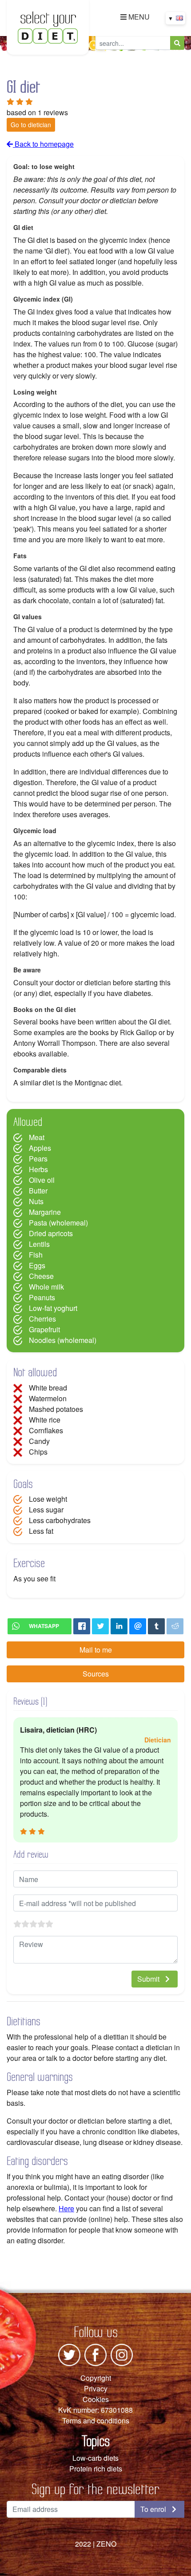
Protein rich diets (96, 2469)
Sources (96, 1674)
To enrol (154, 2509)
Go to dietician (31, 125)
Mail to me (96, 1650)
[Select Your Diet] (48, 26)
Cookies (96, 2399)
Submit (149, 1979)
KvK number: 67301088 (95, 2410)
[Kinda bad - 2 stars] (25, 1924)
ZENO (106, 2544)
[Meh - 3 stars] (33, 1924)
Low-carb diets (95, 2458)
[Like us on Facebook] (95, 2354)
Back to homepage (43, 144)
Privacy (96, 2389)
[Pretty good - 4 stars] (41, 1924)
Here (66, 2208)
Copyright (96, 2378)
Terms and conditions (96, 2421)
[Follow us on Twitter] (69, 2354)
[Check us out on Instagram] (122, 2354)
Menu (138, 17)
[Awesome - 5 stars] (49, 1924)
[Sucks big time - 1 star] (17, 1924)
